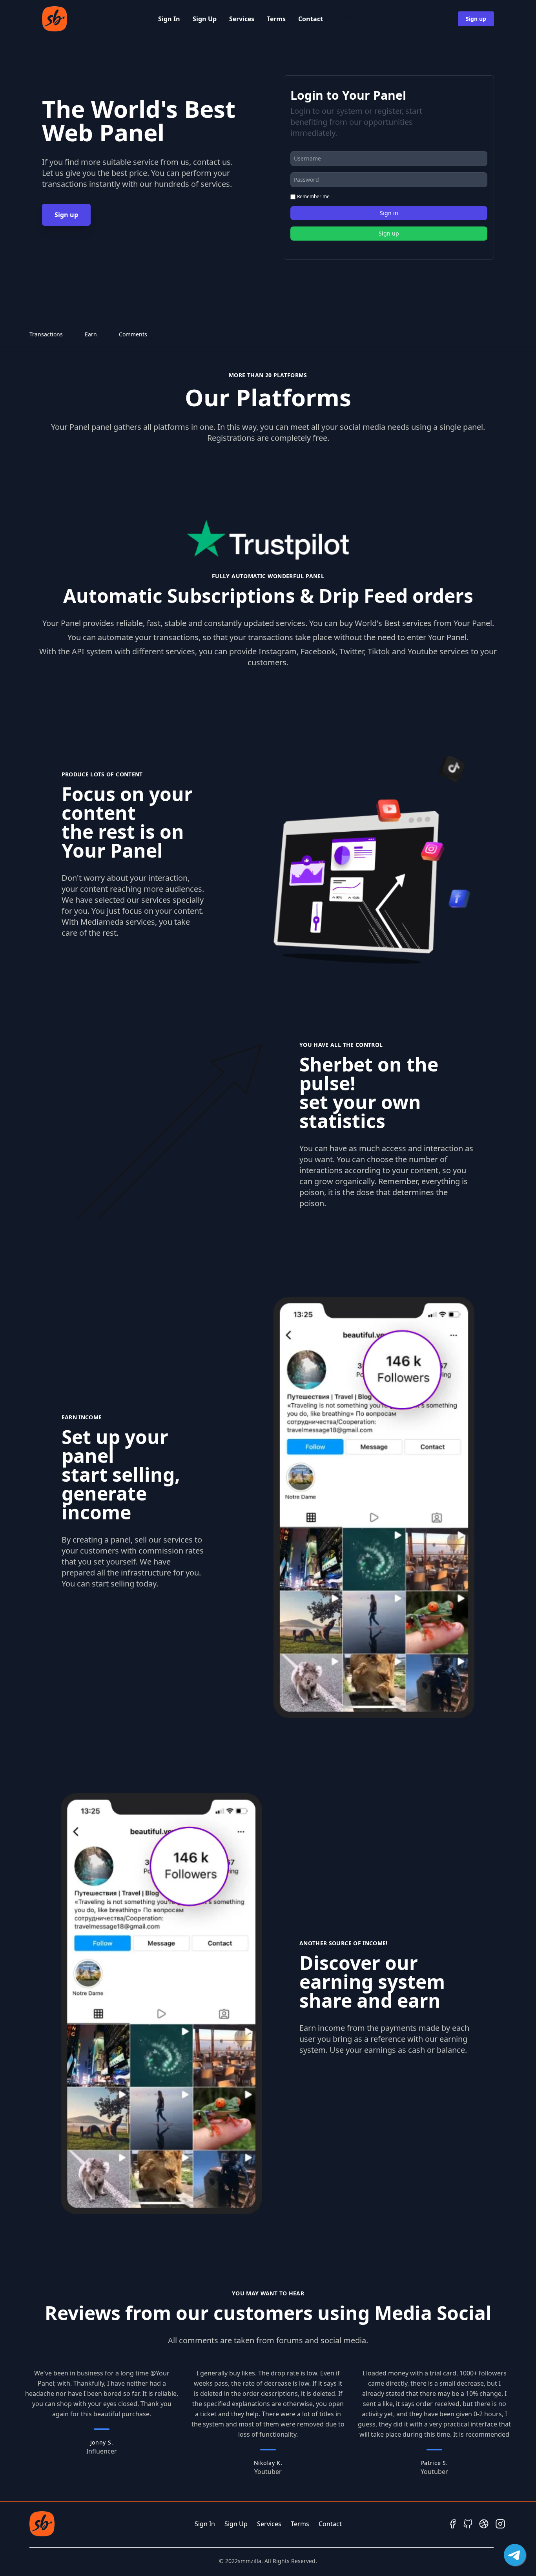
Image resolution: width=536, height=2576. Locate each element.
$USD (344, 19)
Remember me (313, 197)
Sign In (169, 19)
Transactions (46, 334)
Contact (311, 19)
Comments (133, 334)
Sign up (476, 19)
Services (242, 19)
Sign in (389, 213)
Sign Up (205, 19)
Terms (276, 19)
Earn (91, 334)
